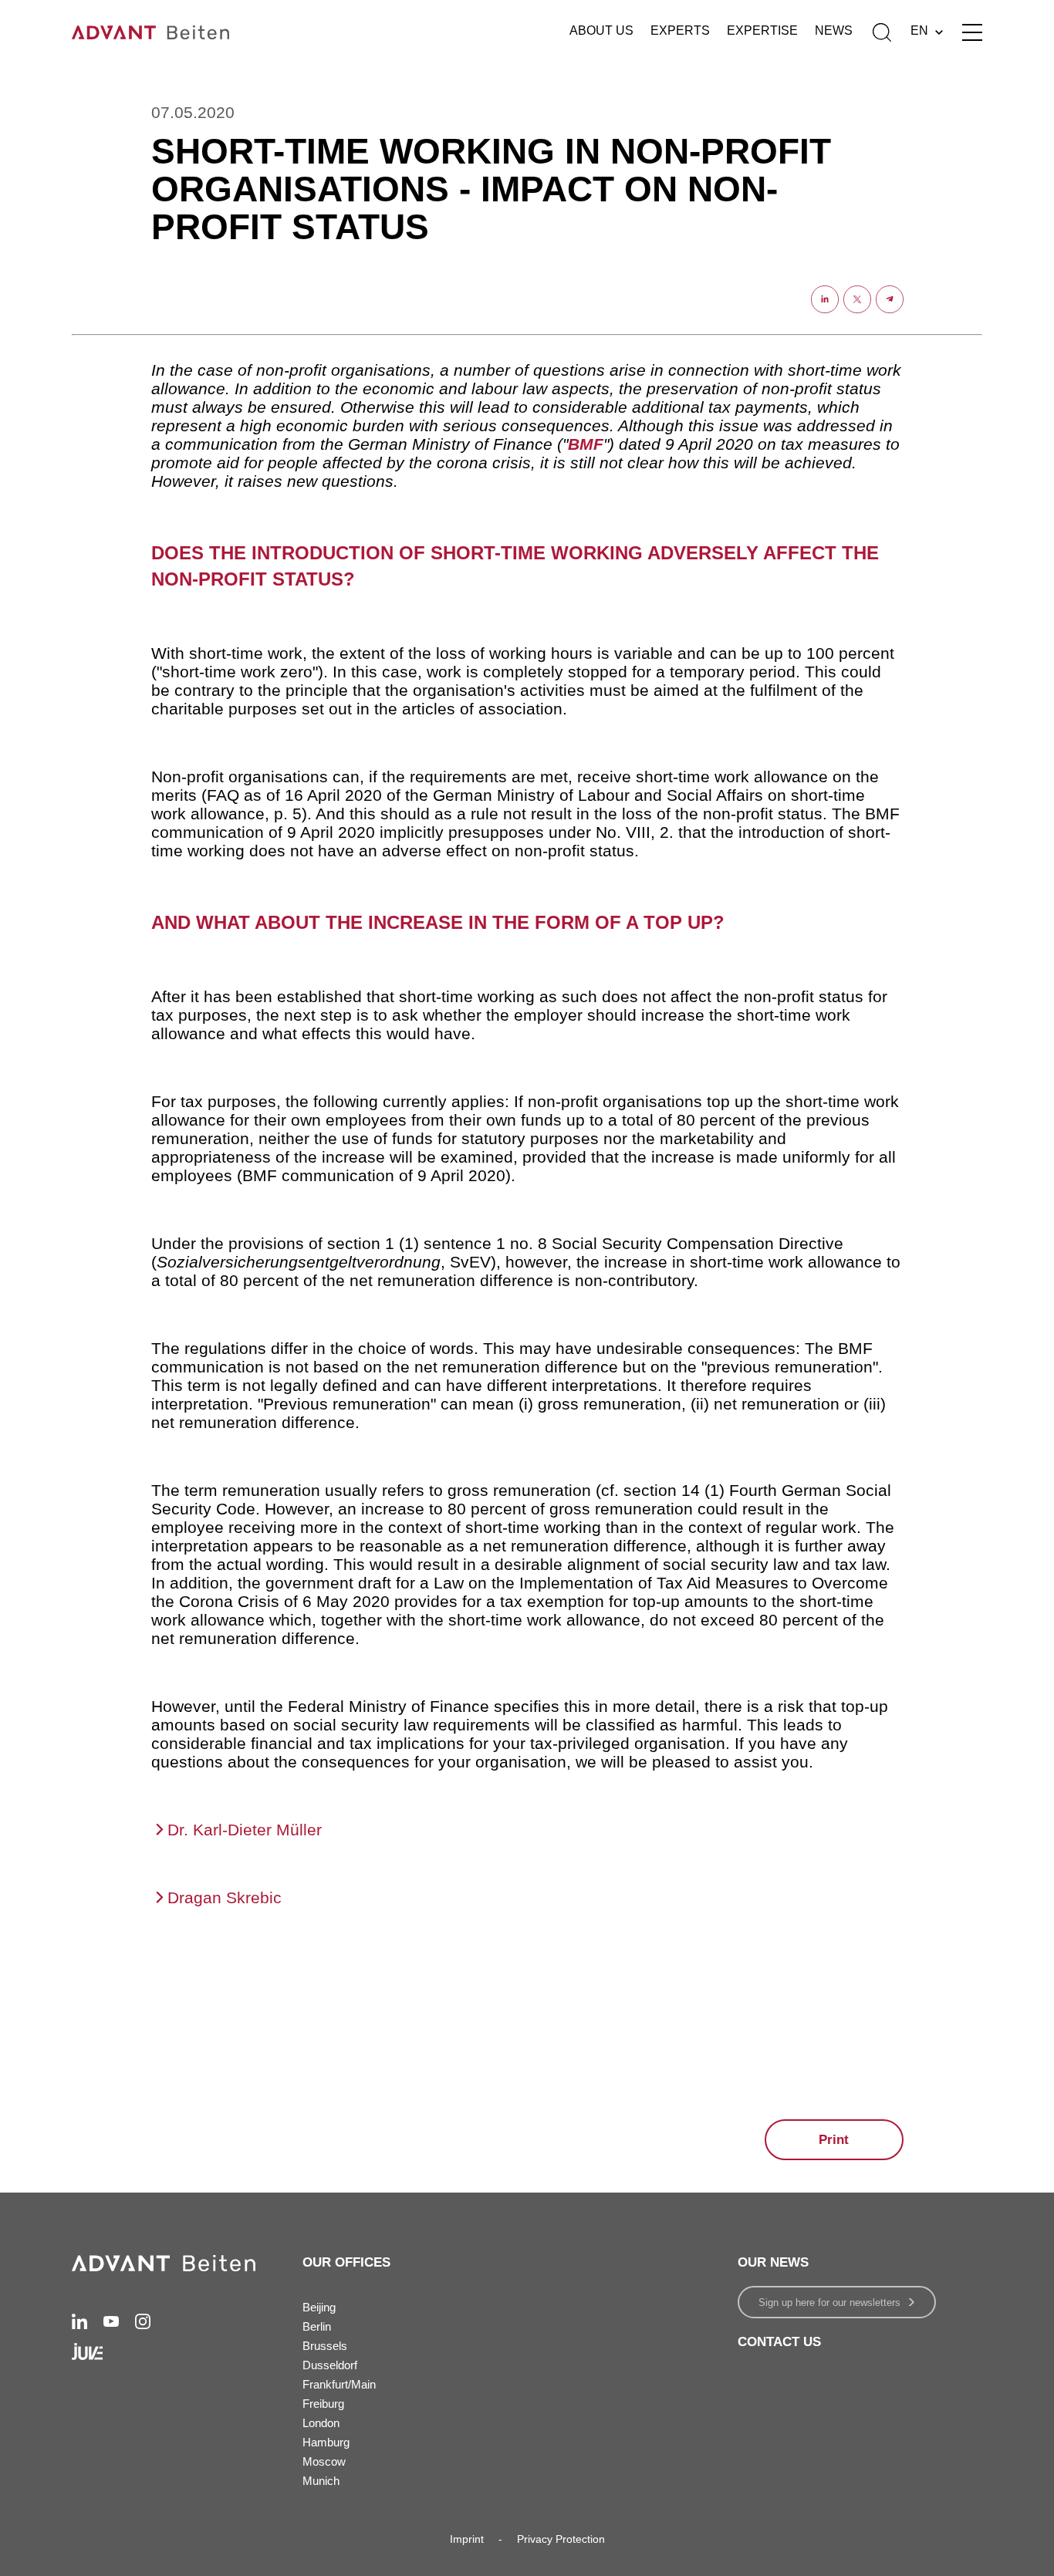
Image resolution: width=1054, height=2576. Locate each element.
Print (834, 2140)
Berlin (317, 2326)
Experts (680, 30)
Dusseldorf (330, 2365)
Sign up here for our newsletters (829, 2303)
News (834, 30)
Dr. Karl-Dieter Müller (245, 1830)
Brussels (325, 2346)
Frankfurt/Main (339, 2384)
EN (919, 30)
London (321, 2423)
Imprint (467, 2539)
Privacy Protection (561, 2539)
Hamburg (326, 2442)
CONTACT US (779, 2342)
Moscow (324, 2461)
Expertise (762, 30)
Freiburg (323, 2404)
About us (601, 30)
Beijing (319, 2307)
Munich (321, 2481)
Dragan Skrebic (225, 1897)
